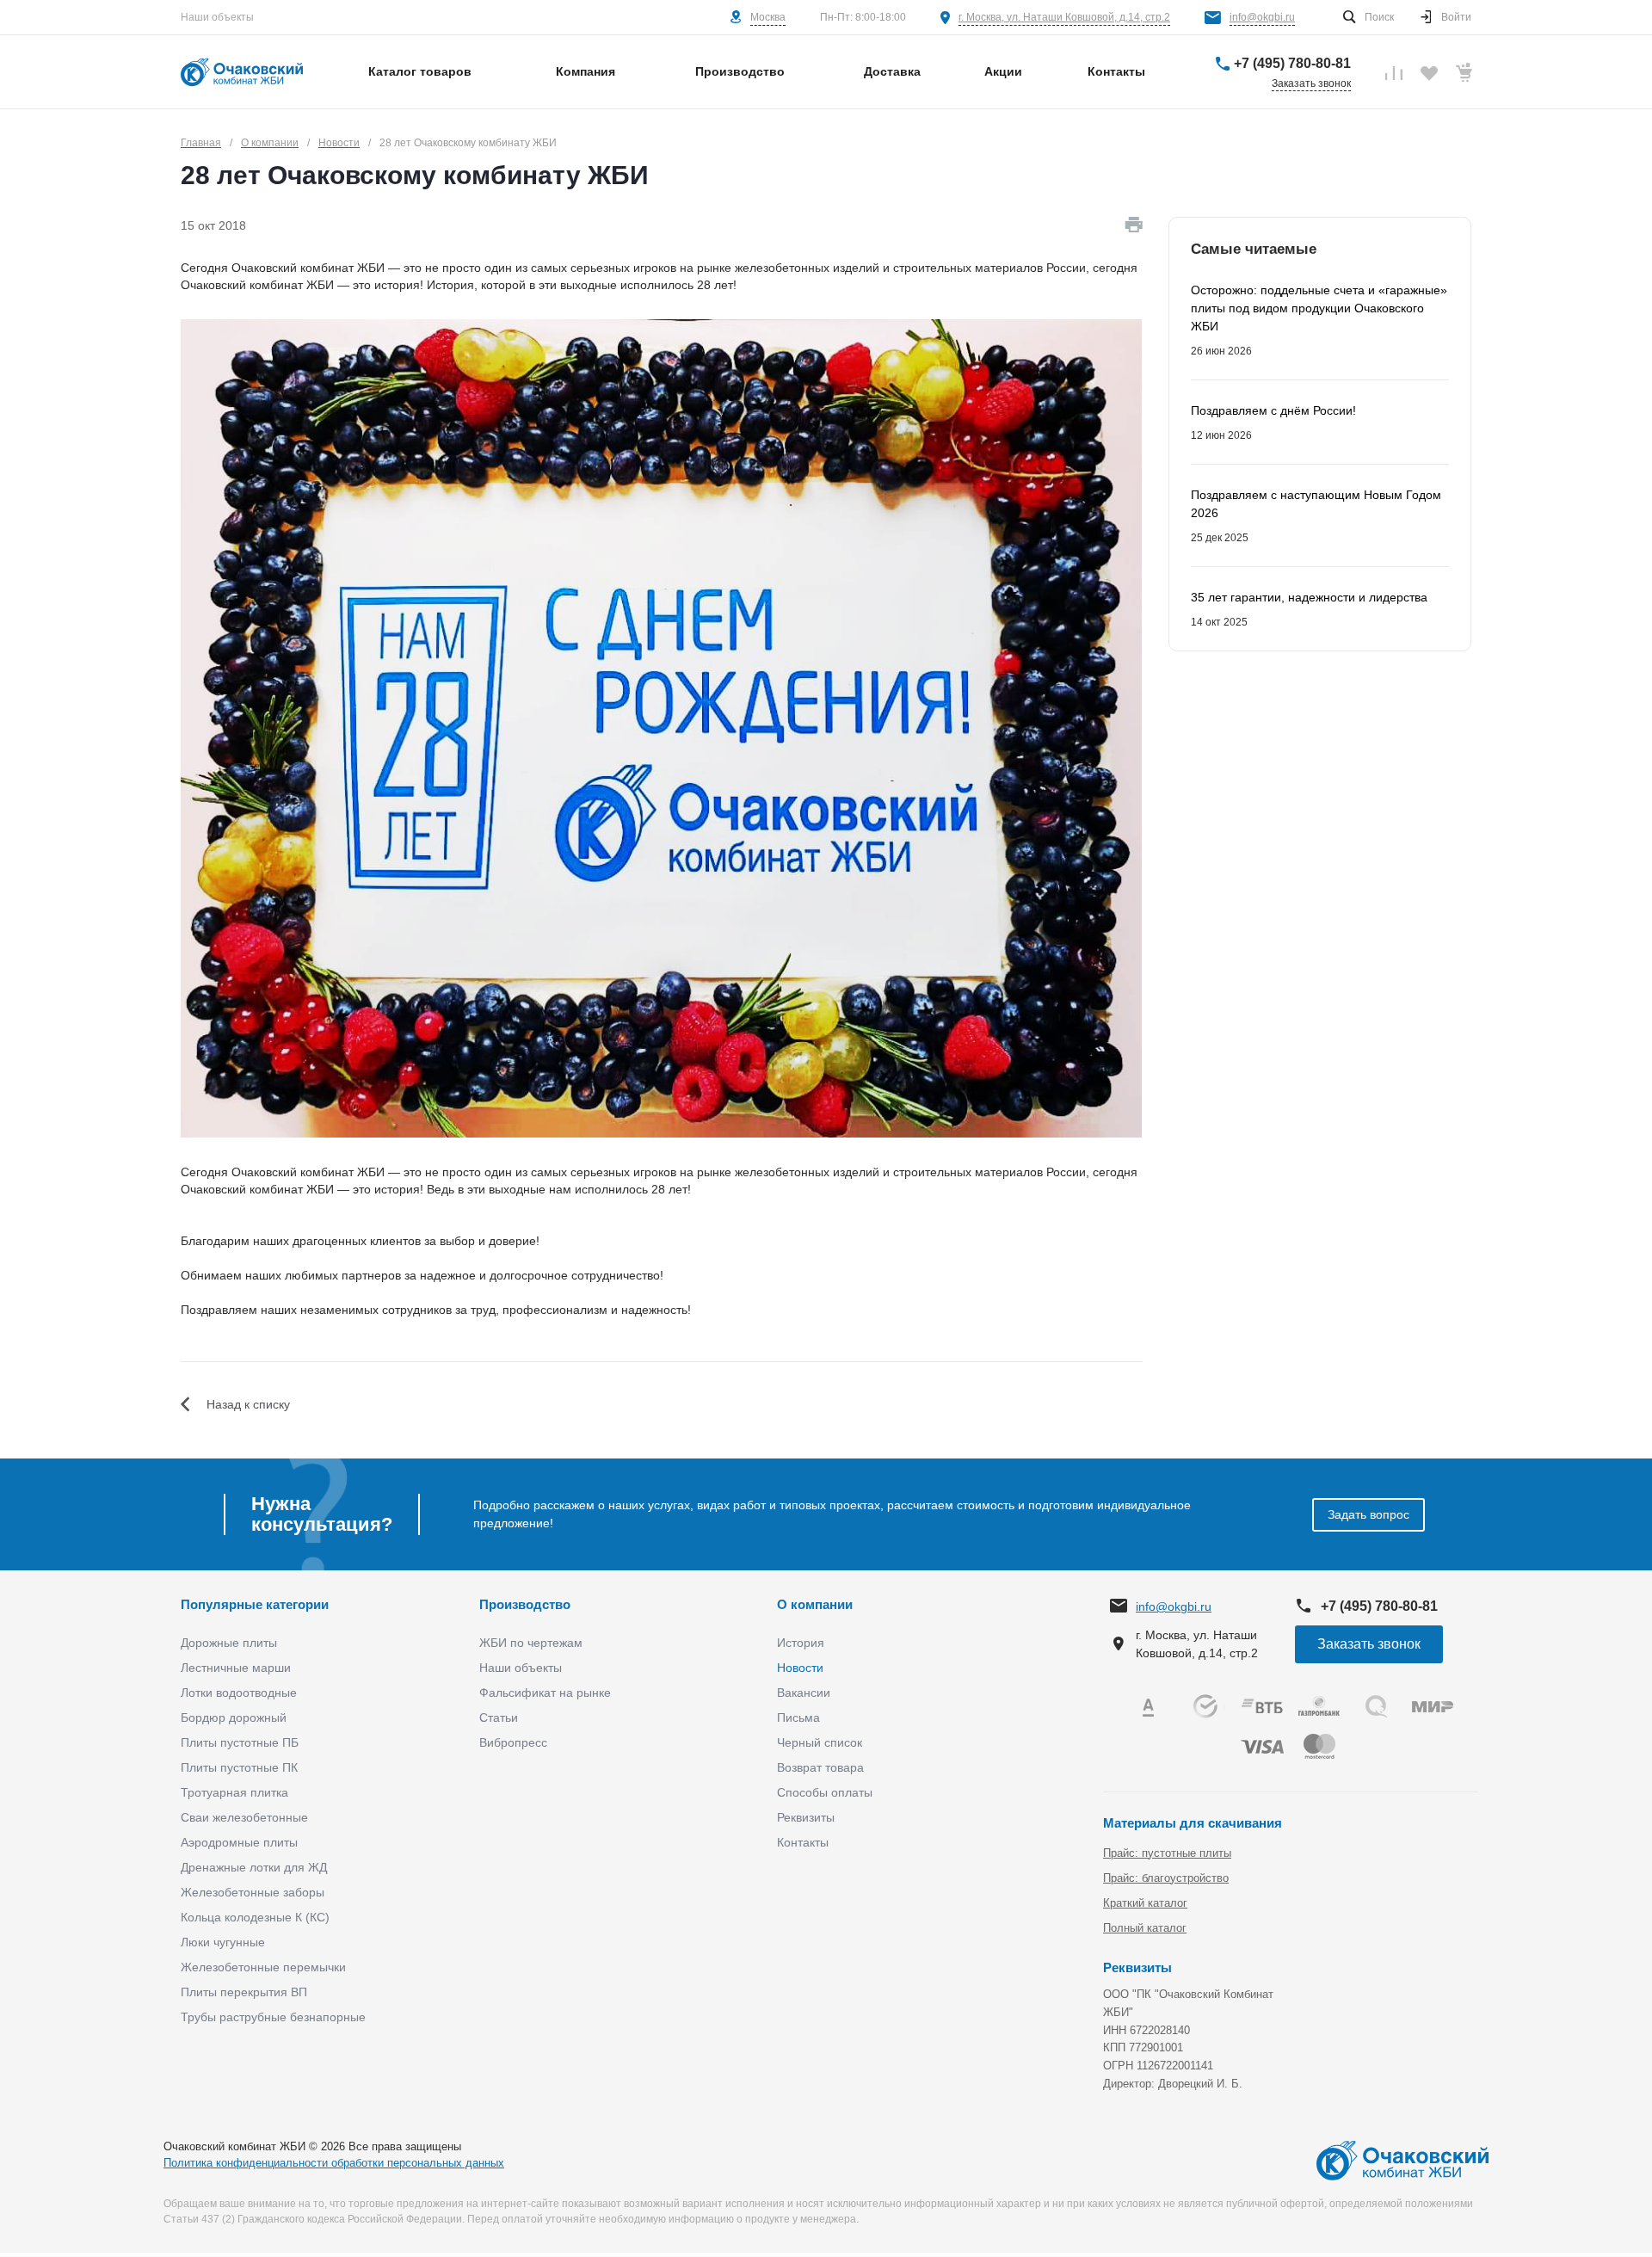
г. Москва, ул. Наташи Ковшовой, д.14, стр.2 (1064, 17)
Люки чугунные (223, 1942)
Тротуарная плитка (234, 1792)
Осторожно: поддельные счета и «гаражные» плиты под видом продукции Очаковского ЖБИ (1319, 308)
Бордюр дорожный (234, 1717)
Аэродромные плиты (239, 1842)
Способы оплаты (825, 1792)
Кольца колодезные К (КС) (255, 1917)
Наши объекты (217, 17)
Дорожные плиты (229, 1643)
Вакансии (804, 1693)
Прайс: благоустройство (1166, 1878)
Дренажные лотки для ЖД (254, 1867)
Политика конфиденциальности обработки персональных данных (334, 2163)
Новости (800, 1668)
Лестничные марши (236, 1668)
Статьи (499, 1717)
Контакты (803, 1842)
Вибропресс (513, 1742)
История (801, 1643)
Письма (798, 1717)
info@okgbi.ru (1262, 17)
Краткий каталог (1145, 1903)
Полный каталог (1145, 1928)
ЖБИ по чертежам (531, 1643)
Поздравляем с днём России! (1273, 410)
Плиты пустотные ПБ (240, 1742)
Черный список (820, 1742)
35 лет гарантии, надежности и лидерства (1309, 597)
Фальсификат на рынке (545, 1693)
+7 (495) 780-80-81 (1292, 63)
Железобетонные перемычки (263, 1967)
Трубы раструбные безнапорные (273, 2017)
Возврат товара (820, 1767)
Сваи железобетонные (244, 1817)
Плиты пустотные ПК (239, 1767)
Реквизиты (806, 1817)
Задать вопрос (1368, 1514)
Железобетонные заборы (253, 1892)
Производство (525, 1604)
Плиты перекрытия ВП (244, 1992)
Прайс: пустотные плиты (1167, 1853)
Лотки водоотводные (239, 1693)
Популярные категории (255, 1604)
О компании (815, 1604)
